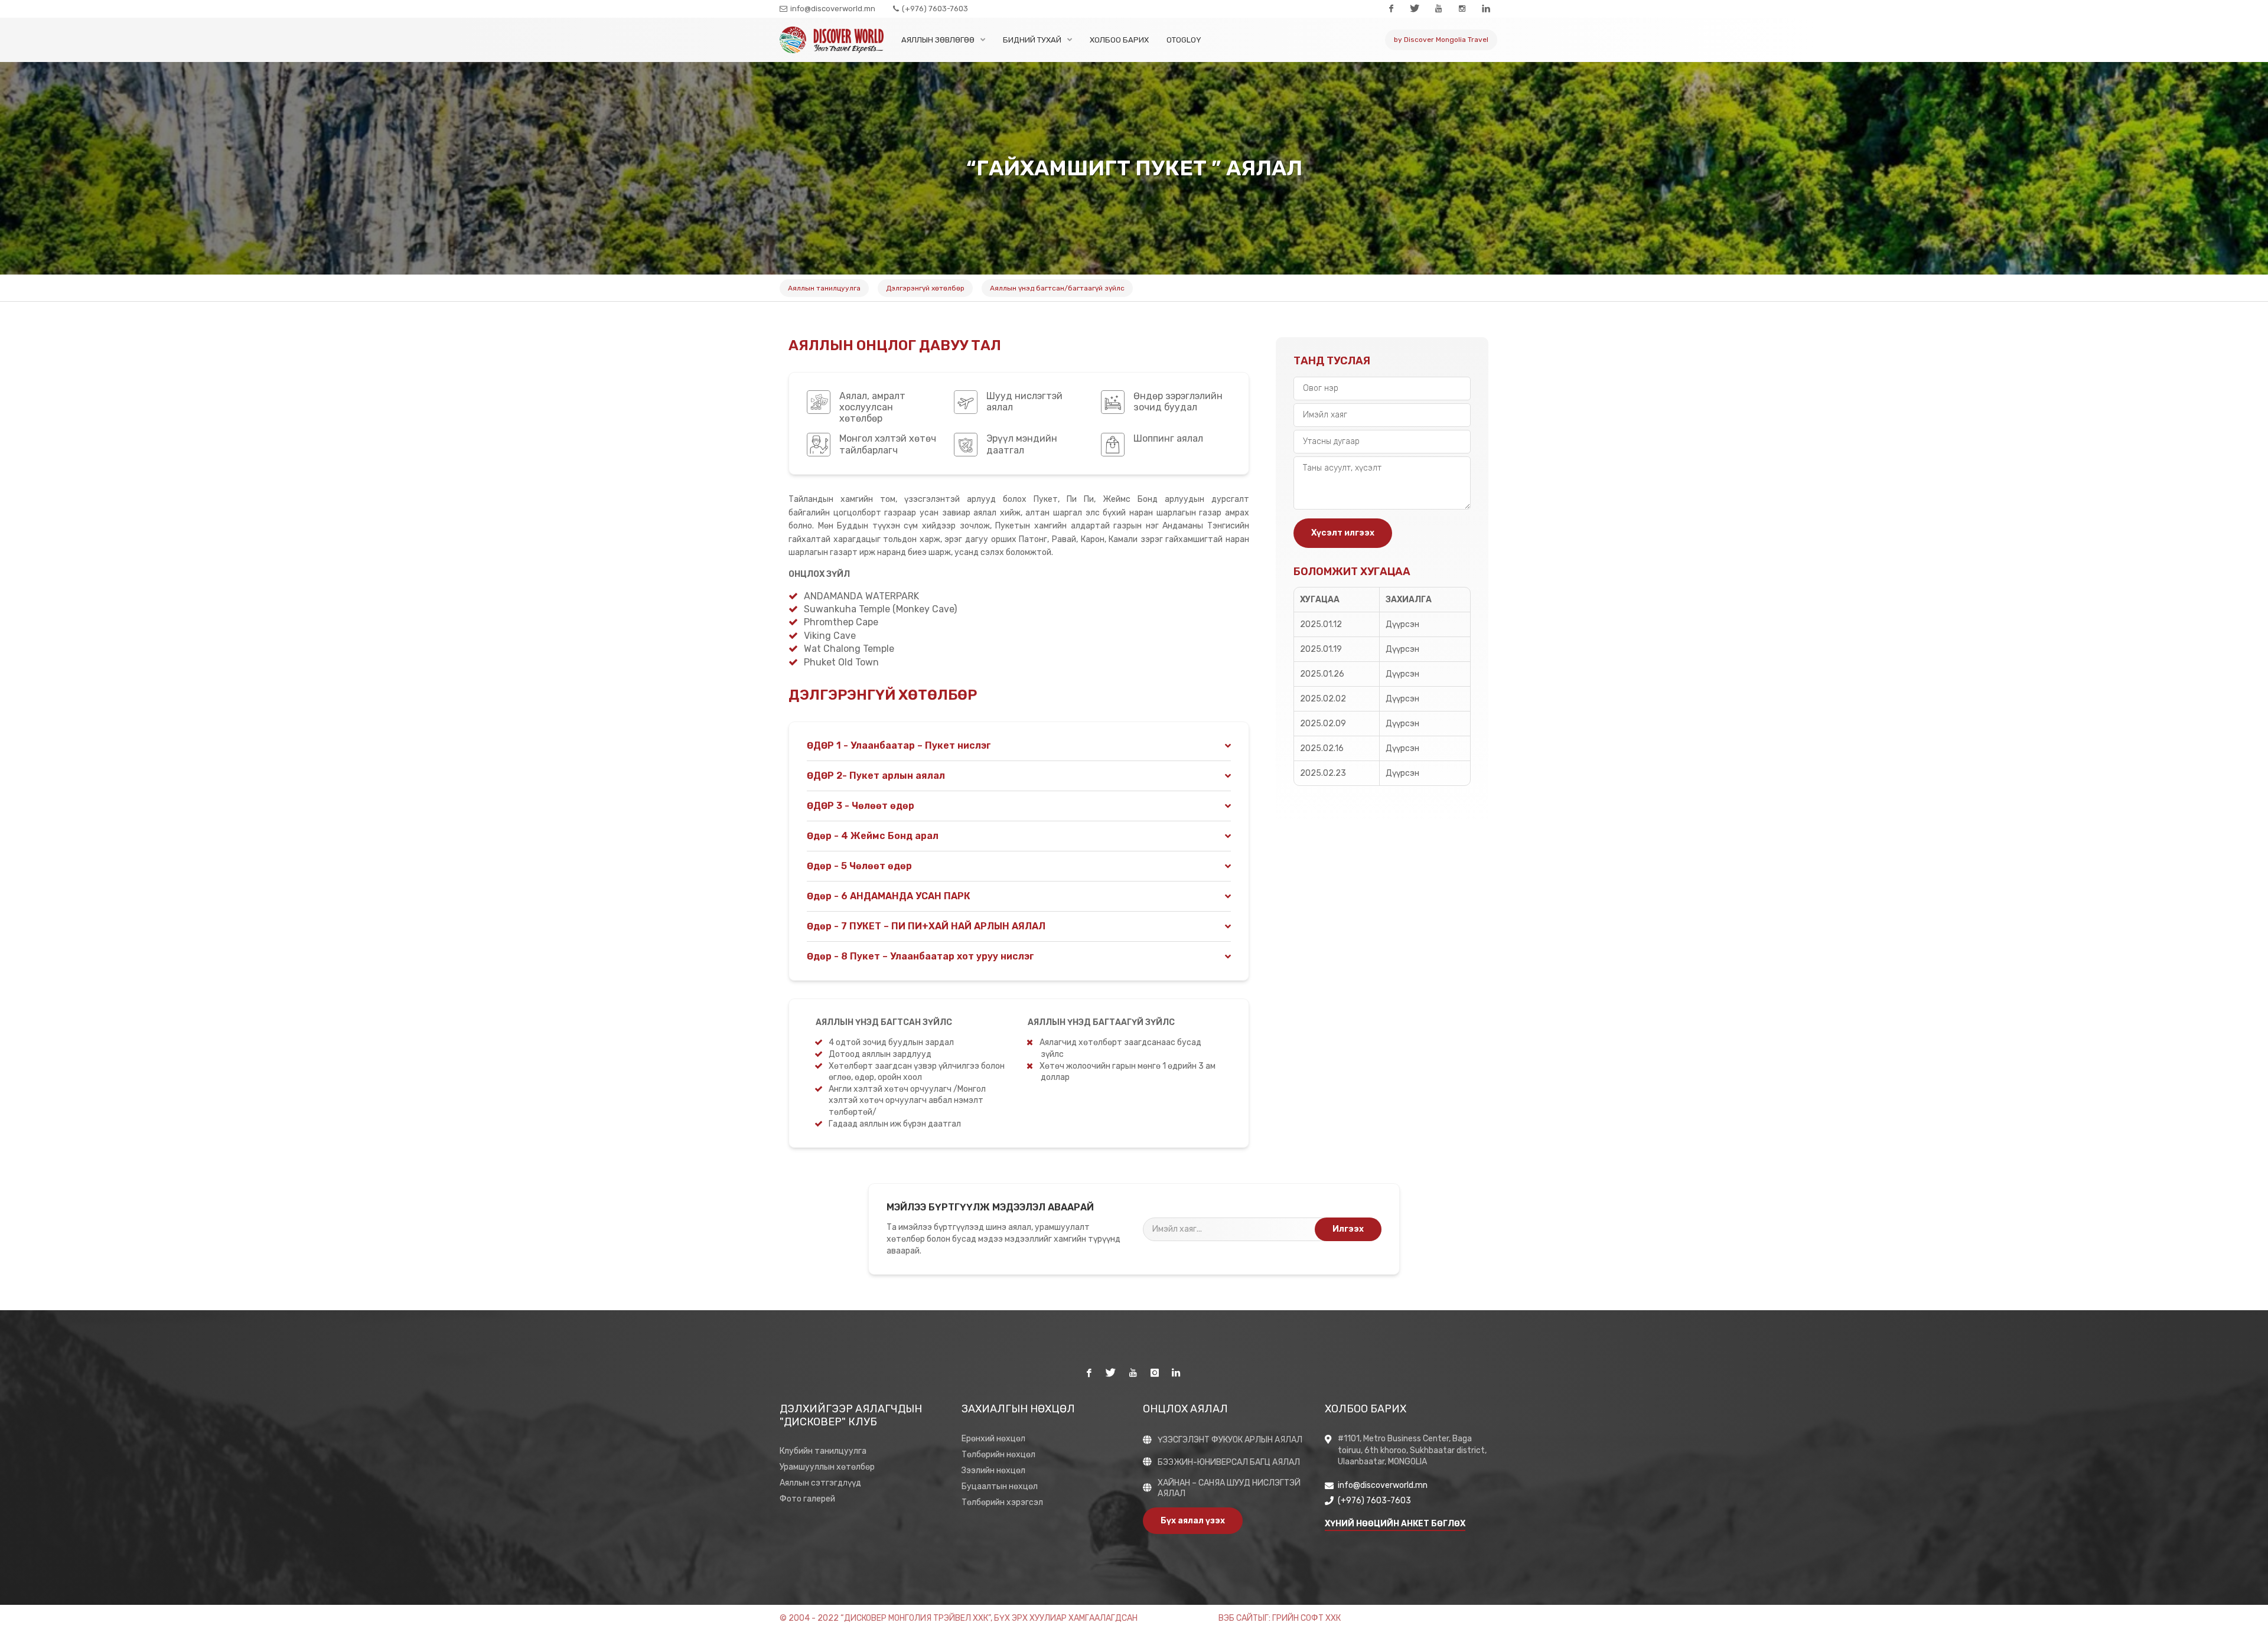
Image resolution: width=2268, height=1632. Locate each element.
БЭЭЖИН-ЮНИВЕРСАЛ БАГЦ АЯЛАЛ (1229, 1462)
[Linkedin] (1485, 9)
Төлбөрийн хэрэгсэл (1002, 1502)
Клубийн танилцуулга (823, 1451)
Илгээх (1348, 1229)
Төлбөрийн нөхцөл (998, 1455)
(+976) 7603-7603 (934, 9)
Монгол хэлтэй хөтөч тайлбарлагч (888, 444)
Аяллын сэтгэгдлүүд (820, 1483)
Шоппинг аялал (1168, 438)
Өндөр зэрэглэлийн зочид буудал (1178, 402)
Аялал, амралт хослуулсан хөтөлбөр (872, 407)
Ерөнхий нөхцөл (993, 1439)
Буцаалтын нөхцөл (1000, 1486)
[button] (1019, 746)
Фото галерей (807, 1499)
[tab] (1019, 746)
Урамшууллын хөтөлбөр (827, 1467)
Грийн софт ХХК (1306, 1618)
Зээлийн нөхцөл (993, 1471)
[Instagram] (1462, 9)
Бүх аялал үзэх (1193, 1521)
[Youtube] (1438, 9)
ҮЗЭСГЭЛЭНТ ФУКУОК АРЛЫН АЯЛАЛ (1230, 1440)
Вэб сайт (1238, 1618)
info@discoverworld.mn (832, 9)
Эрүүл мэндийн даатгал (1022, 444)
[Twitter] (1415, 9)
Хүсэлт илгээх (1343, 533)
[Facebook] (1391, 9)
